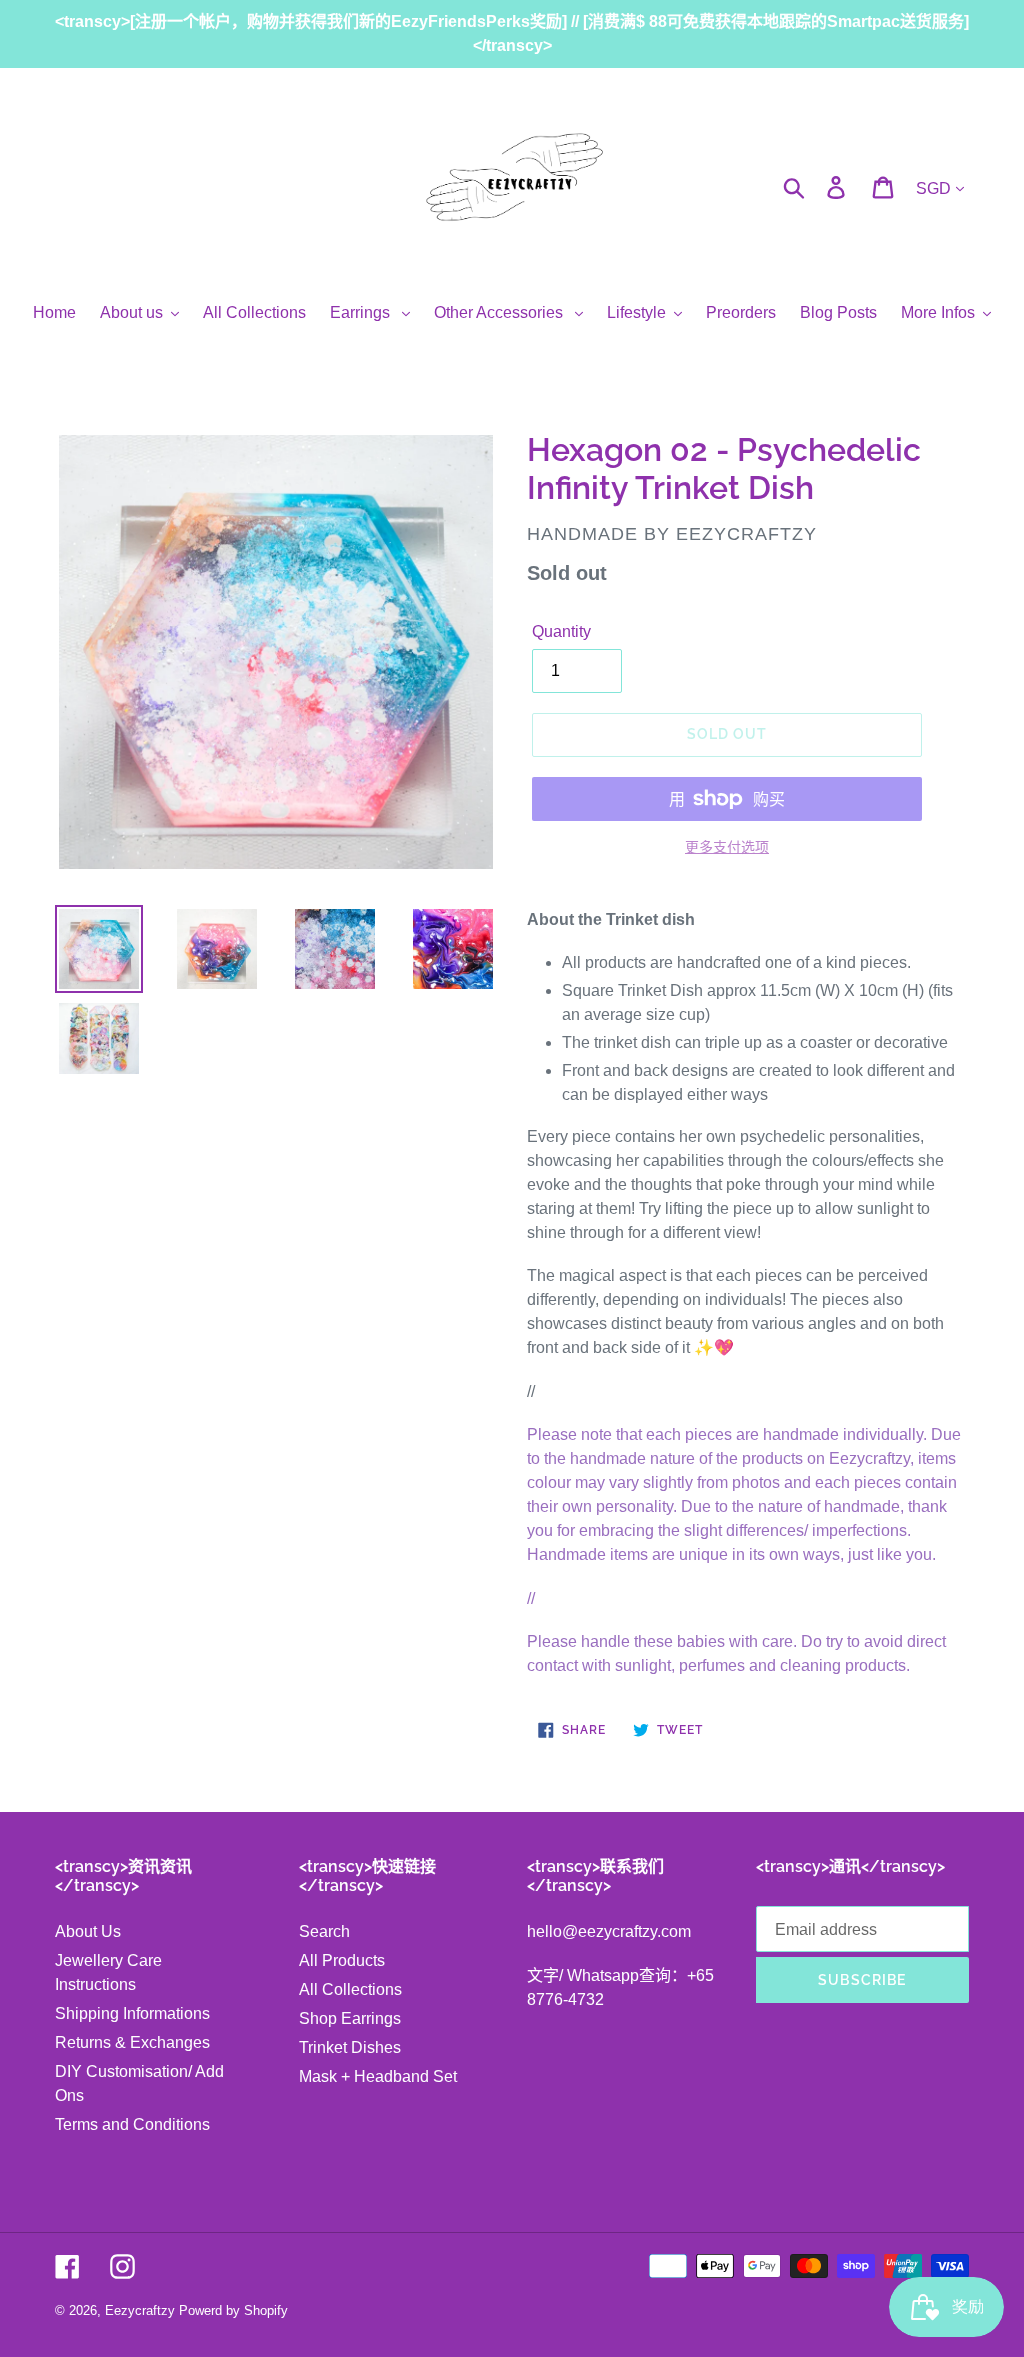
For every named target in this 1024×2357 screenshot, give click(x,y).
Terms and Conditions (132, 2124)
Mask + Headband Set (378, 2076)
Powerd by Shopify (233, 2310)
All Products (342, 1960)
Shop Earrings (350, 2018)
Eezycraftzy (140, 2310)
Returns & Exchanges (132, 2042)
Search (324, 1931)
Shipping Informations (132, 2013)
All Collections (350, 1989)
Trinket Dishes (350, 2047)
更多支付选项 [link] (727, 847)
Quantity (561, 631)
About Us (88, 1931)
